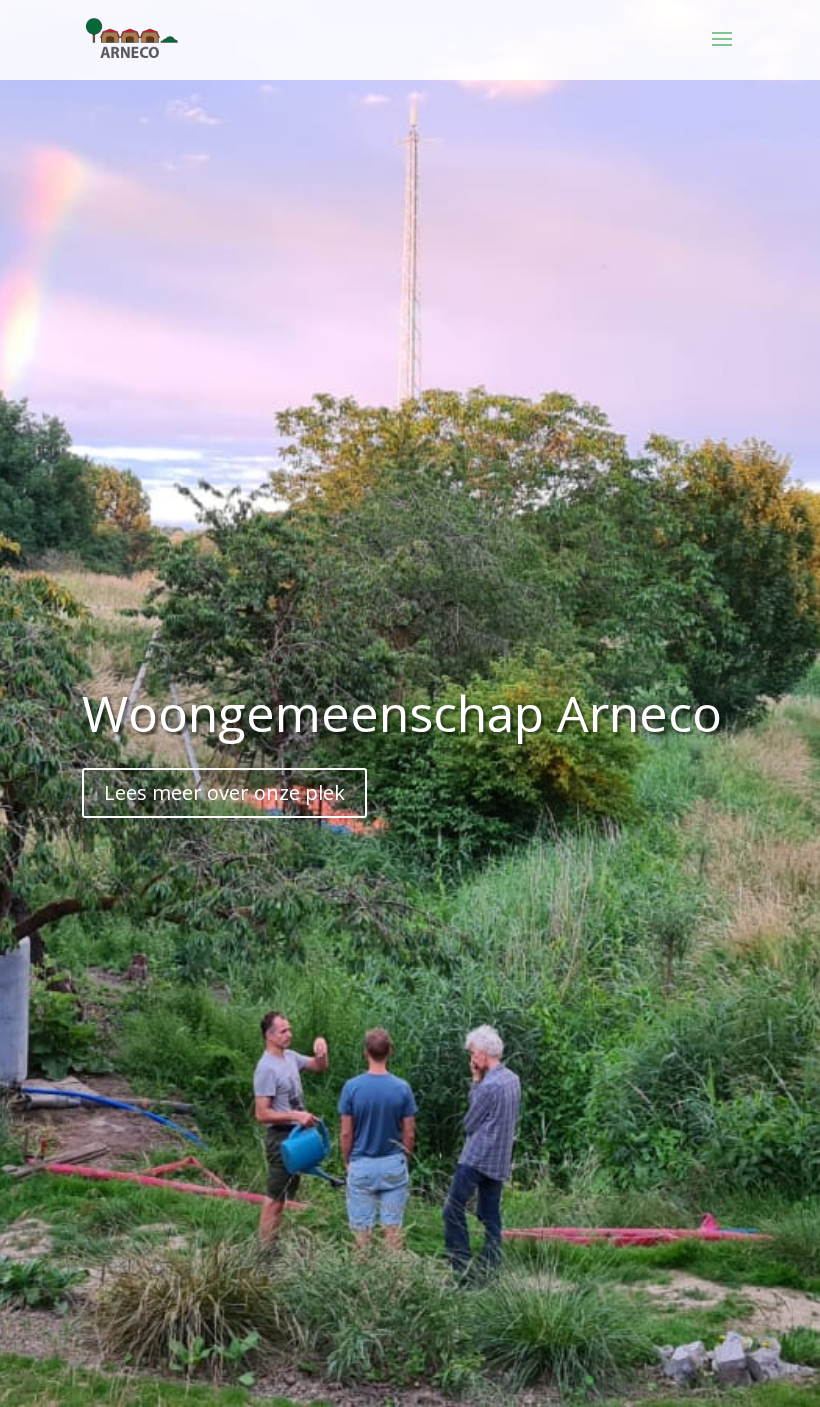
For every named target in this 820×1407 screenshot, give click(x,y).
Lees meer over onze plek (224, 792)
